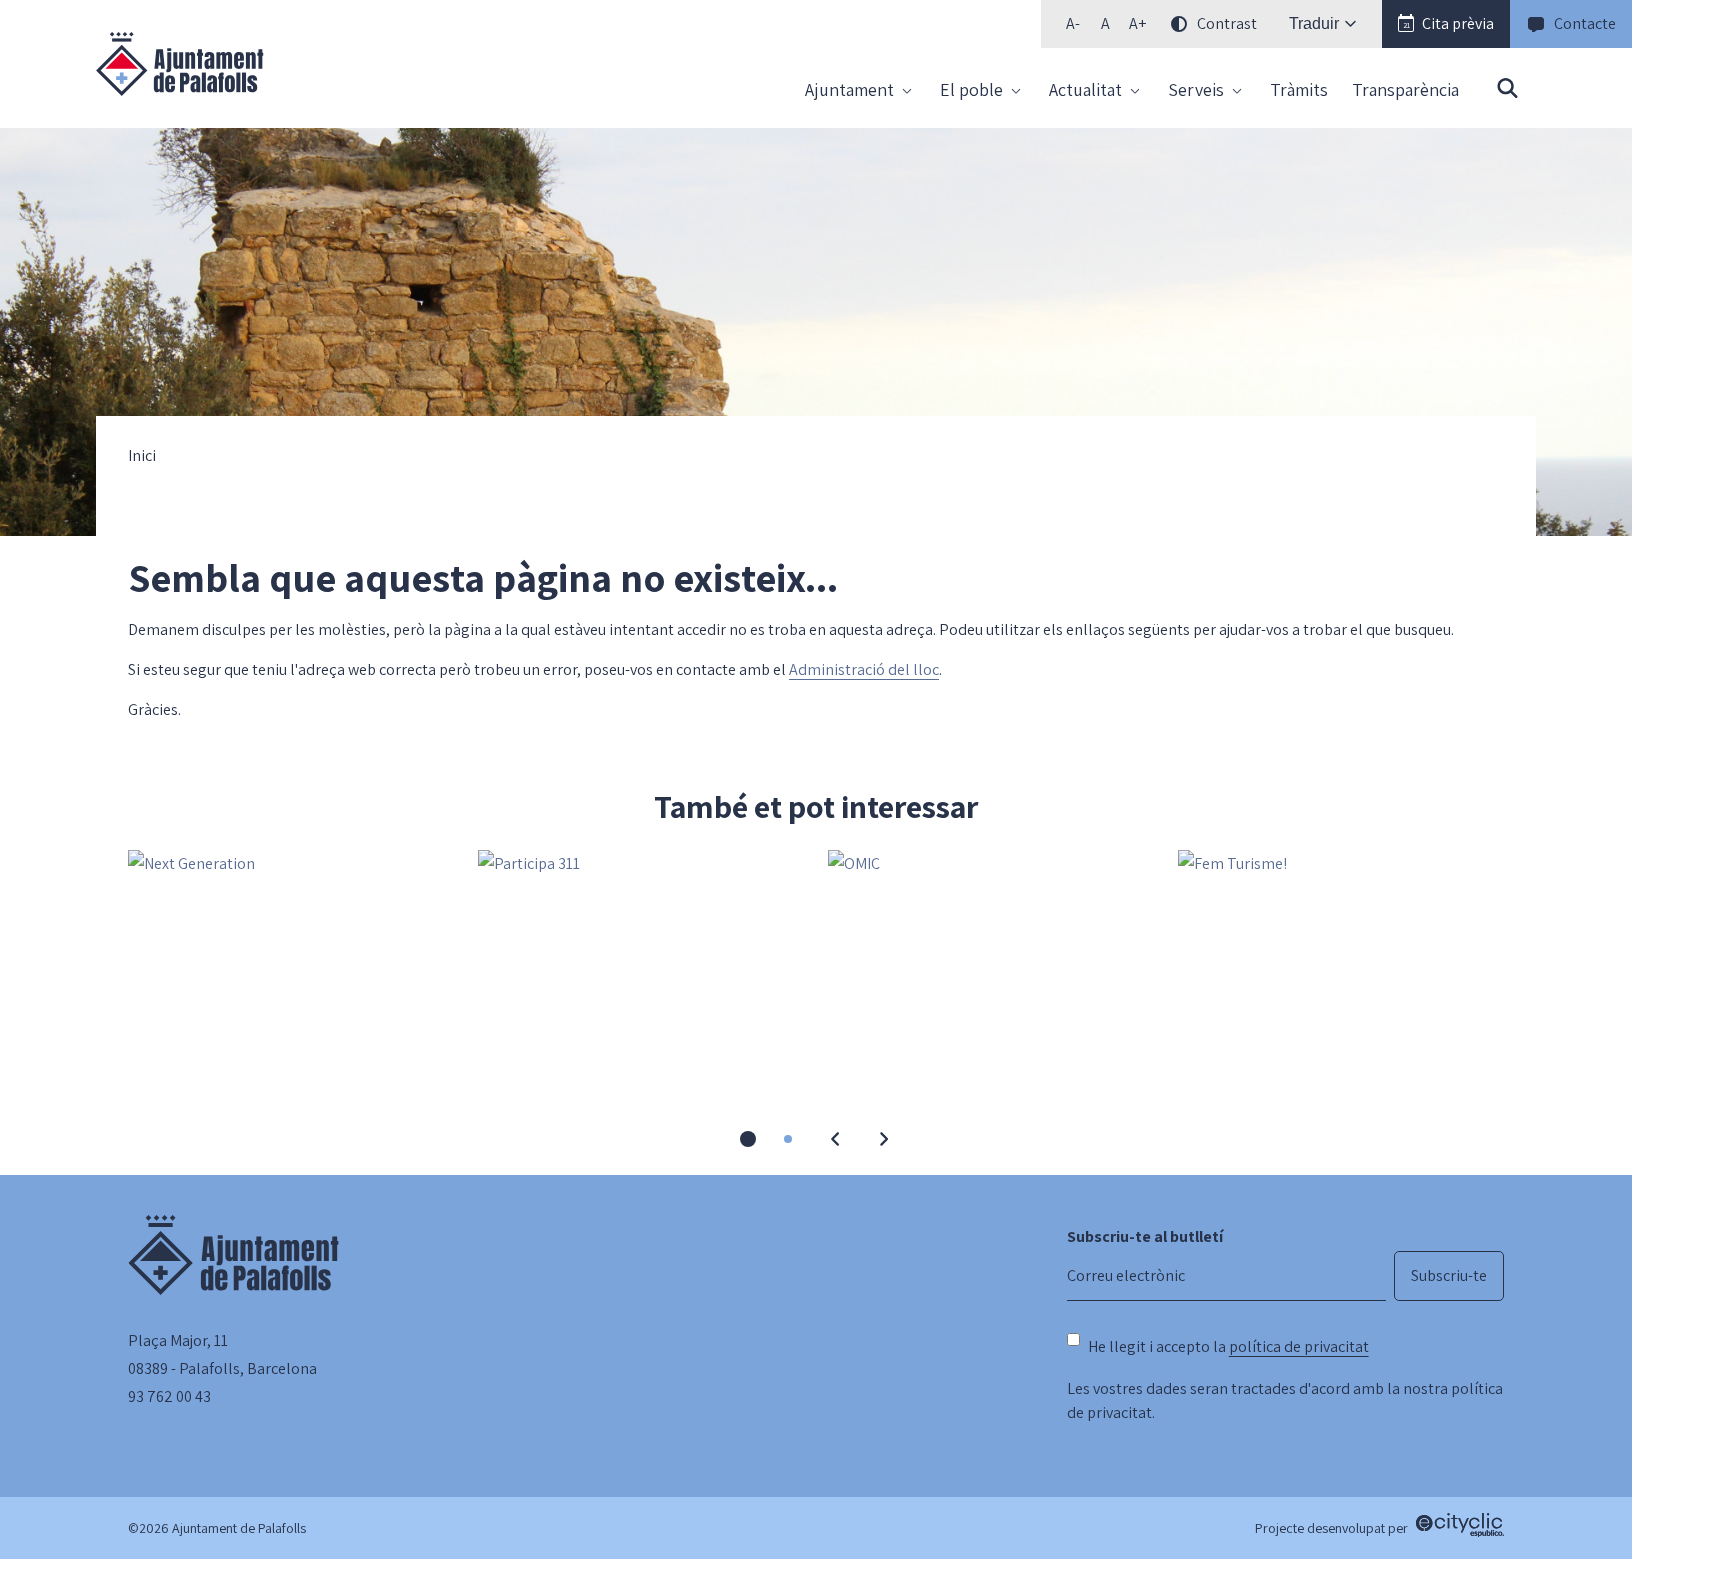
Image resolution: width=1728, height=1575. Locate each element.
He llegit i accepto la (1228, 1346)
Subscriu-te (1449, 1275)
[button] (1446, 24)
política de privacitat (1299, 1346)
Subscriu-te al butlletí (1145, 1236)
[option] (1105, 24)
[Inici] (180, 64)
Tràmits (1299, 89)
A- (1077, 27)
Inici (142, 456)
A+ (1141, 27)
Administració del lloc (864, 669)
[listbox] (1159, 24)
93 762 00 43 (169, 1396)
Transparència (1405, 89)
